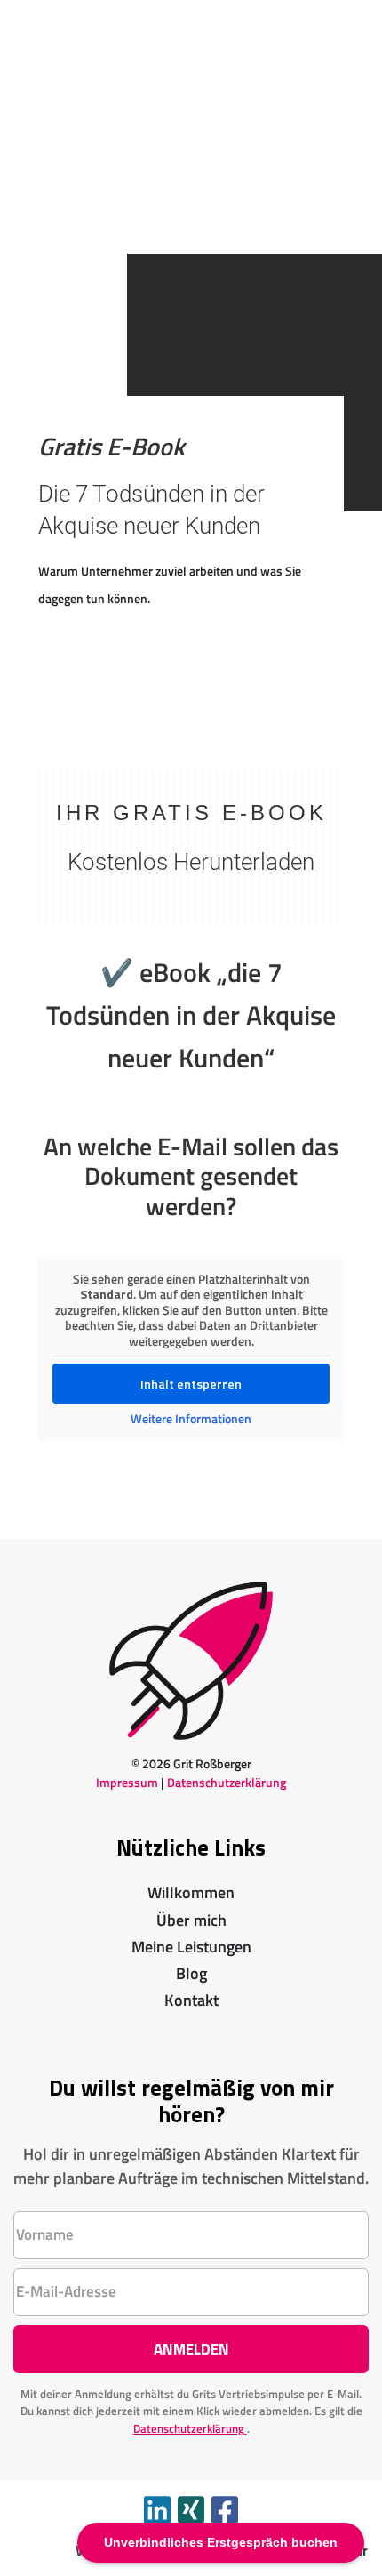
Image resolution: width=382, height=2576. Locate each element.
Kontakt (191, 2000)
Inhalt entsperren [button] (191, 1384)
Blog (191, 1973)
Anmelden (191, 2349)
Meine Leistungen (191, 1947)
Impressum (127, 1782)
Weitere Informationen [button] (191, 1419)
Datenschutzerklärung (227, 1782)
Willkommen (191, 1892)
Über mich (191, 1920)
